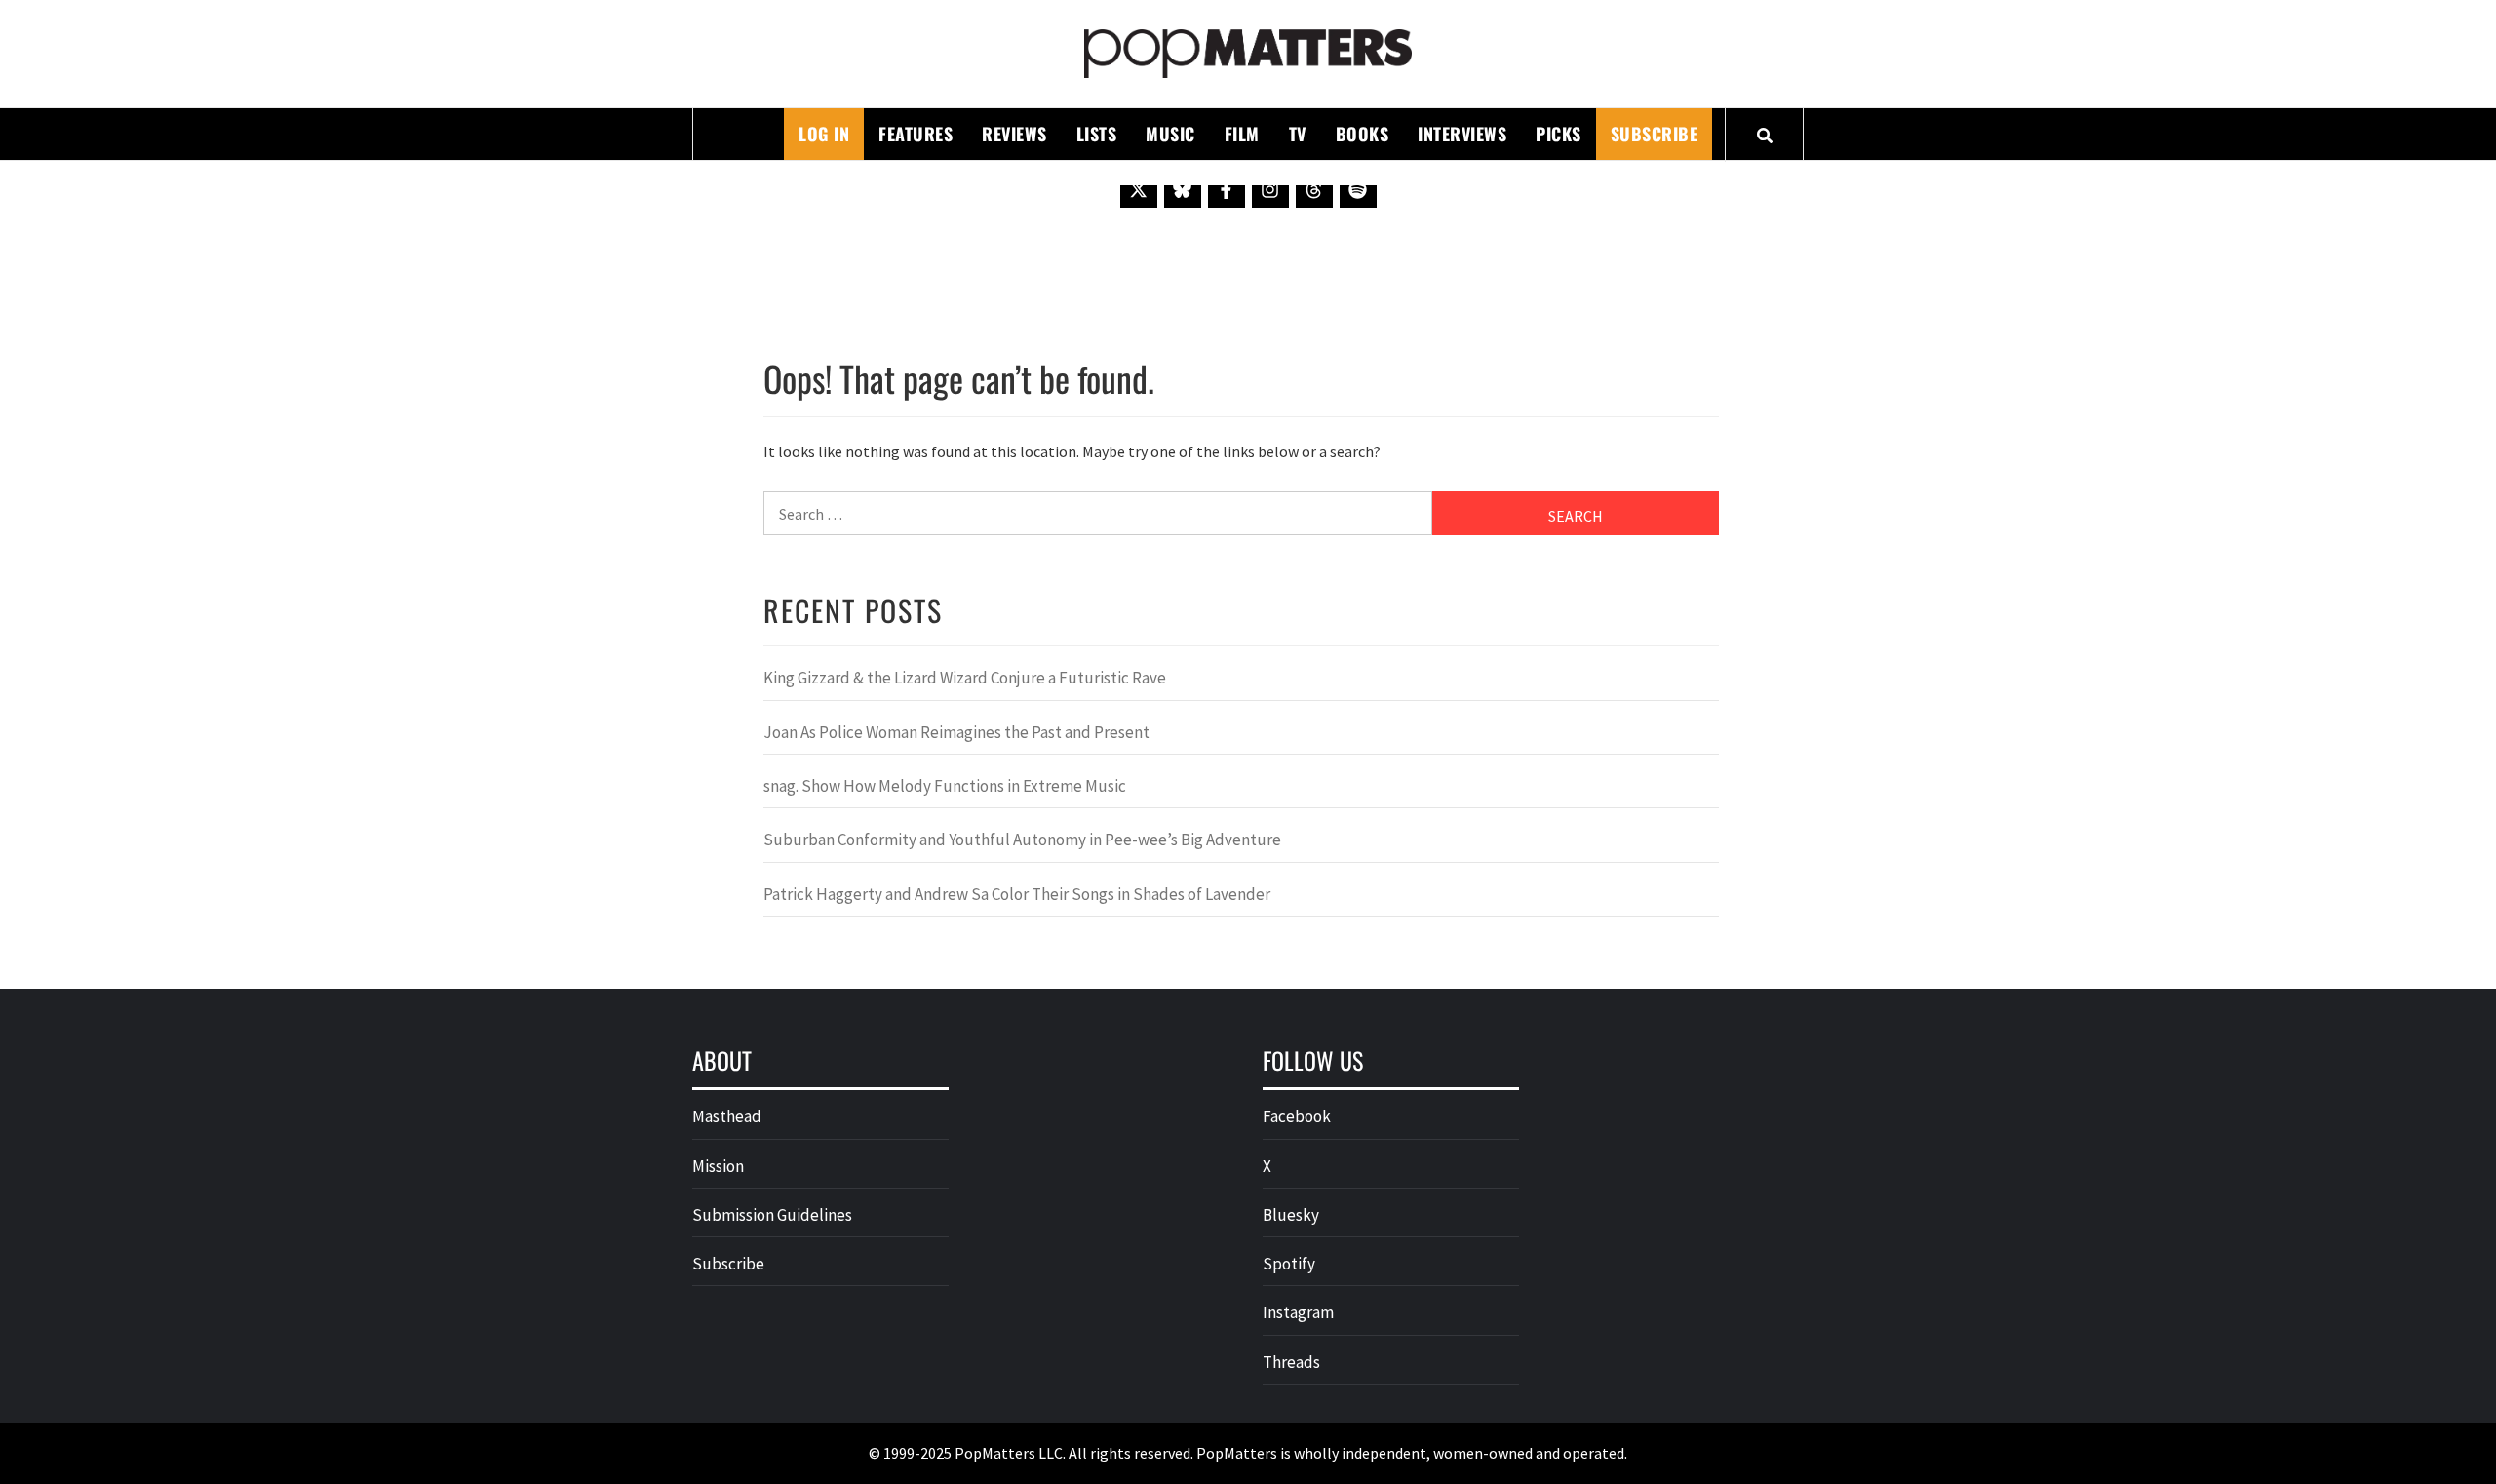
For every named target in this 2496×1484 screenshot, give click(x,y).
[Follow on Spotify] (1358, 189)
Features (916, 134)
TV (1298, 134)
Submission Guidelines (772, 1215)
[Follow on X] (1139, 189)
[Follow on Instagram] (1270, 189)
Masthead (727, 1116)
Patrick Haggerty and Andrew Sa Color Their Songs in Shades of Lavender (1017, 894)
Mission (718, 1166)
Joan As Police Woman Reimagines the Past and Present (956, 732)
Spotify (1289, 1264)
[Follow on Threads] (1314, 189)
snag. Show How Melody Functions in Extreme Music (945, 786)
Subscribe (1655, 134)
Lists (1097, 134)
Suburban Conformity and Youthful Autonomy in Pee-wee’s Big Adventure (1022, 840)
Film (1242, 134)
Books (1363, 134)
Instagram (1298, 1312)
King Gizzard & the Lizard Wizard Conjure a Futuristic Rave (965, 678)
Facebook (1297, 1116)
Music (1170, 134)
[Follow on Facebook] (1227, 189)
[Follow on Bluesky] (1183, 189)
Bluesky (1291, 1215)
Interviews (1462, 134)
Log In (824, 134)
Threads (1291, 1362)
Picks (1559, 134)
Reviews (1014, 134)
